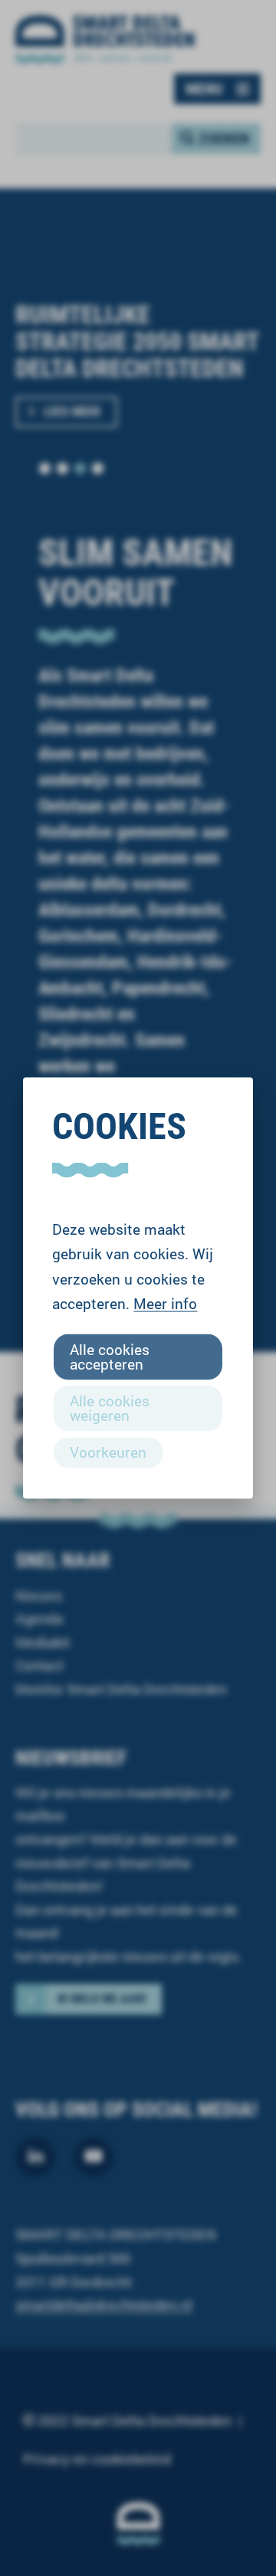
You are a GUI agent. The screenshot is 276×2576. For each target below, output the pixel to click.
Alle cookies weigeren (110, 1408)
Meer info (165, 1303)
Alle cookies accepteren (110, 1356)
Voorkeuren (108, 1452)
